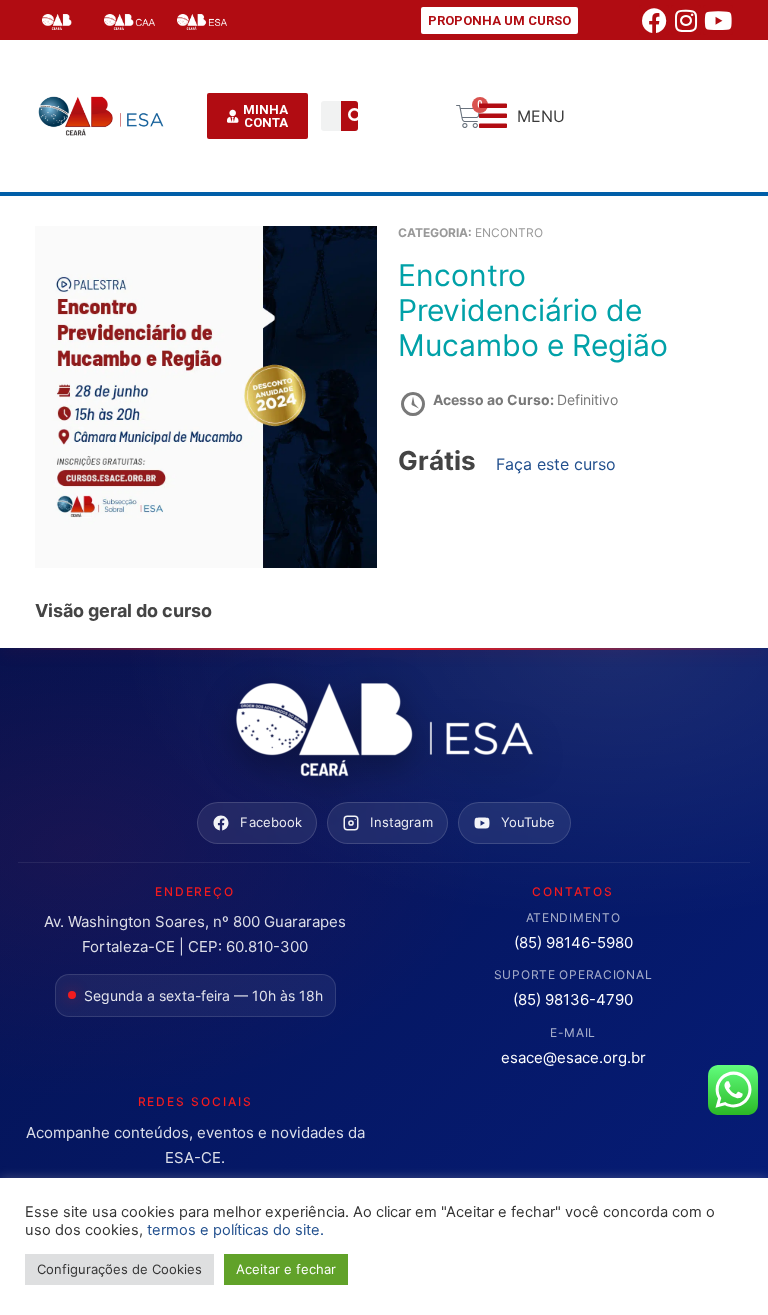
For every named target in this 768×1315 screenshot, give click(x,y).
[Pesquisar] (356, 116)
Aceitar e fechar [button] (286, 1269)
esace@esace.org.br (573, 1057)
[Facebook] (654, 20)
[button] (522, 116)
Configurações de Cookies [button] (119, 1269)
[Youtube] (718, 20)
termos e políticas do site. (235, 1230)
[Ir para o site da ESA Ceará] (384, 731)
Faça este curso (556, 464)
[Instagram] (686, 20)
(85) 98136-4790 (573, 999)
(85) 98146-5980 (573, 942)
